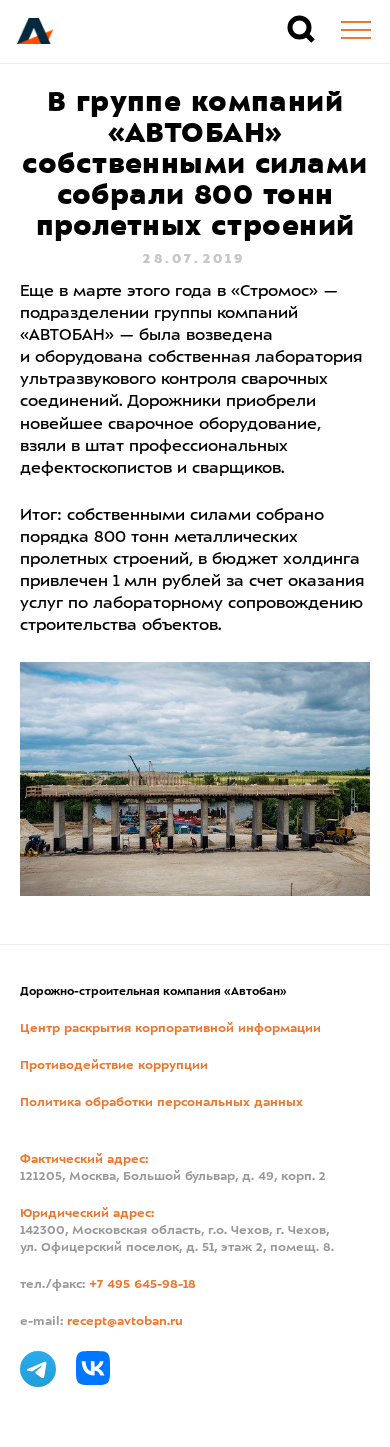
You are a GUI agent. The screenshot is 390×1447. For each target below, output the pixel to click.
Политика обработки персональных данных (161, 1103)
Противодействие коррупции (114, 1066)
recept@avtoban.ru (125, 1322)
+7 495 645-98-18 (142, 1285)
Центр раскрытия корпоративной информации (170, 1029)
